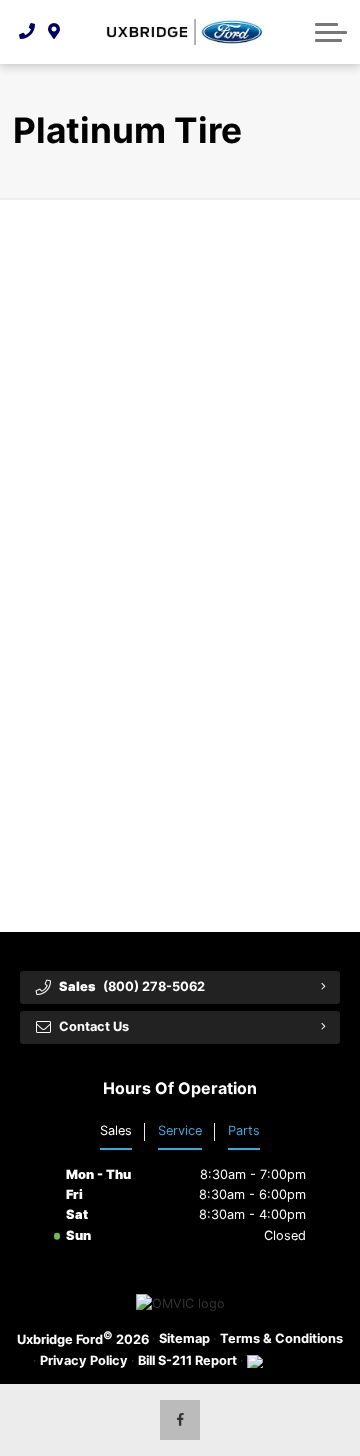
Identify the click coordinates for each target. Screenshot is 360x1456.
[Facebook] (180, 1420)
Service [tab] (180, 1130)
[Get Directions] (54, 32)
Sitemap (184, 1338)
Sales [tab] (116, 1130)
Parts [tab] (244, 1130)
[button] (331, 32)
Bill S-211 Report (187, 1360)
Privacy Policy (84, 1360)
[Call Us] (27, 32)
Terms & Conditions (281, 1338)
